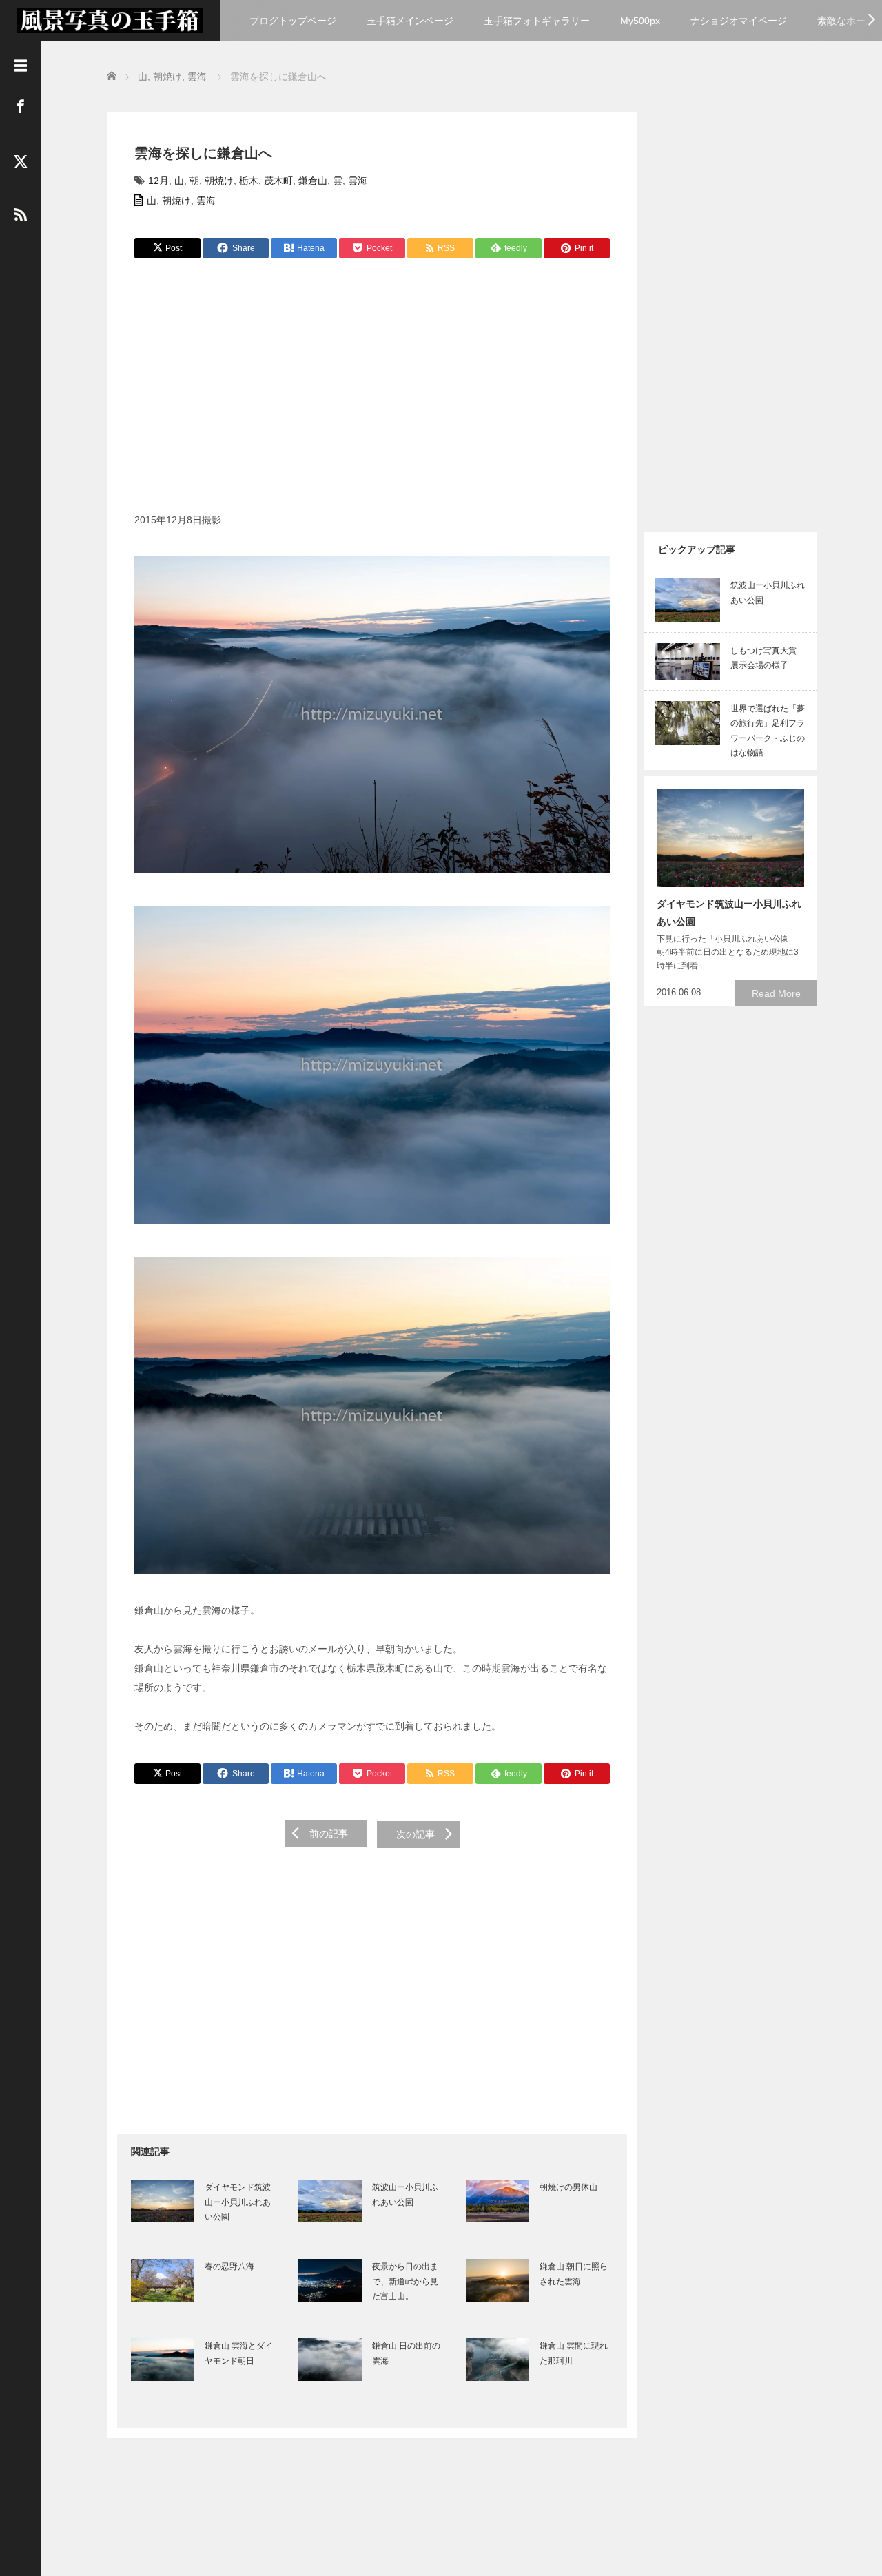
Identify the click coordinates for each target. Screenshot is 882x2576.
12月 (158, 181)
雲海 (358, 181)
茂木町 (278, 181)
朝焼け (219, 181)
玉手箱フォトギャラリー (537, 21)
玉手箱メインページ (410, 21)
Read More (776, 993)
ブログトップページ (293, 21)
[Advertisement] (372, 393)
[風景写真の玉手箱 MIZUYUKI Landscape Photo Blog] (110, 19)
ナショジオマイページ (739, 21)
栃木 (249, 181)
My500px (640, 21)
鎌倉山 (313, 181)
